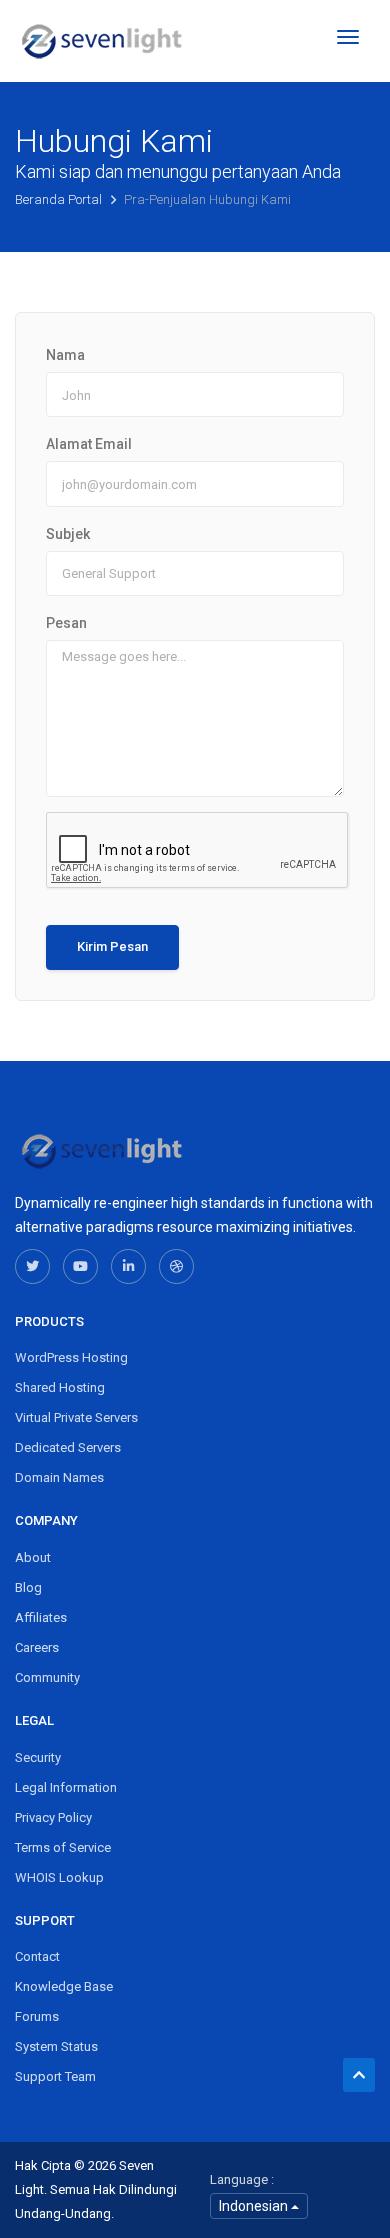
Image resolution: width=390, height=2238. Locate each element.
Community (47, 1677)
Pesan (66, 623)
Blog (28, 1587)
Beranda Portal (60, 199)
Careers (37, 1647)
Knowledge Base (64, 1986)
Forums (37, 2016)
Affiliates (41, 1617)
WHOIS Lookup (59, 1877)
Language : (242, 2179)
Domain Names (59, 1477)
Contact (37, 1956)
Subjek (68, 534)
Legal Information (66, 1787)
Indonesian (255, 2206)
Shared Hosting (60, 1387)
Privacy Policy (53, 1817)
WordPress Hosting (71, 1357)
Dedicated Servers (68, 1447)
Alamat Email (89, 444)
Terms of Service (63, 1847)
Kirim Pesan (112, 946)
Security (38, 1757)
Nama (65, 355)
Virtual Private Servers (76, 1417)
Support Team (55, 2076)
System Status (56, 2046)
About (33, 1557)
